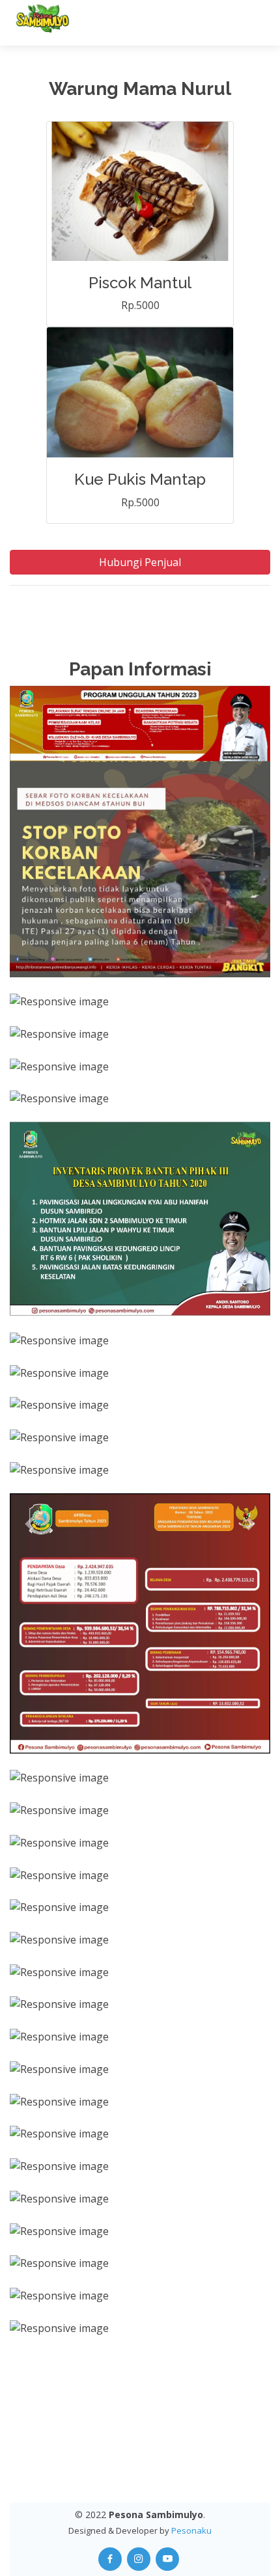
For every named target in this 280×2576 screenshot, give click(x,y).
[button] (29, 1524)
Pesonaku (191, 2530)
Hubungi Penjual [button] (140, 562)
